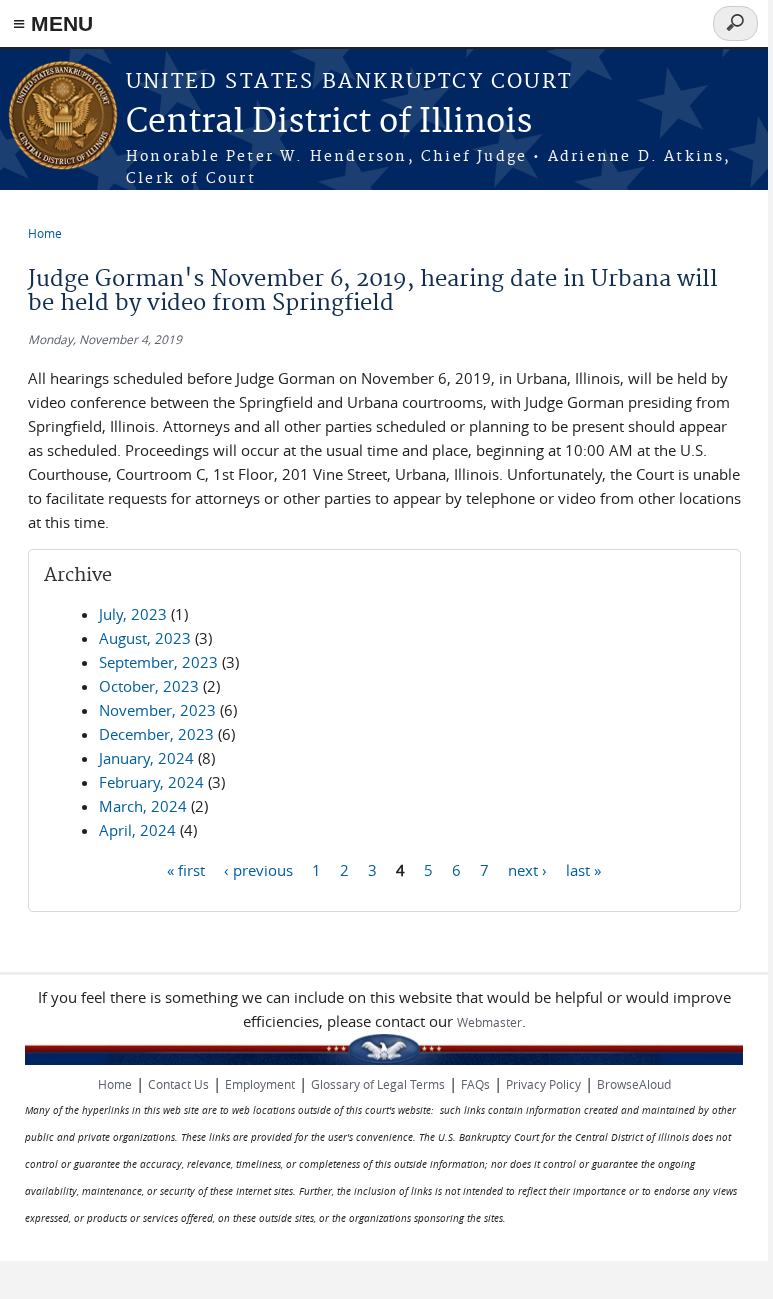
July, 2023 (133, 614)
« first (186, 869)
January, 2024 (146, 758)
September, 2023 (158, 662)
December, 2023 (156, 734)
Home (45, 233)
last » (583, 869)
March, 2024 (143, 806)
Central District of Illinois (329, 122)
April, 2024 (137, 830)
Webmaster (489, 1022)
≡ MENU (53, 23)
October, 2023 (149, 686)
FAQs (475, 1084)
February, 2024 (151, 782)
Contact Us (178, 1084)
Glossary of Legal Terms (378, 1084)
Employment (260, 1084)
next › (527, 869)
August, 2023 (145, 638)
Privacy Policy (543, 1084)
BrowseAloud (634, 1084)
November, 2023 (157, 710)
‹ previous (258, 869)
